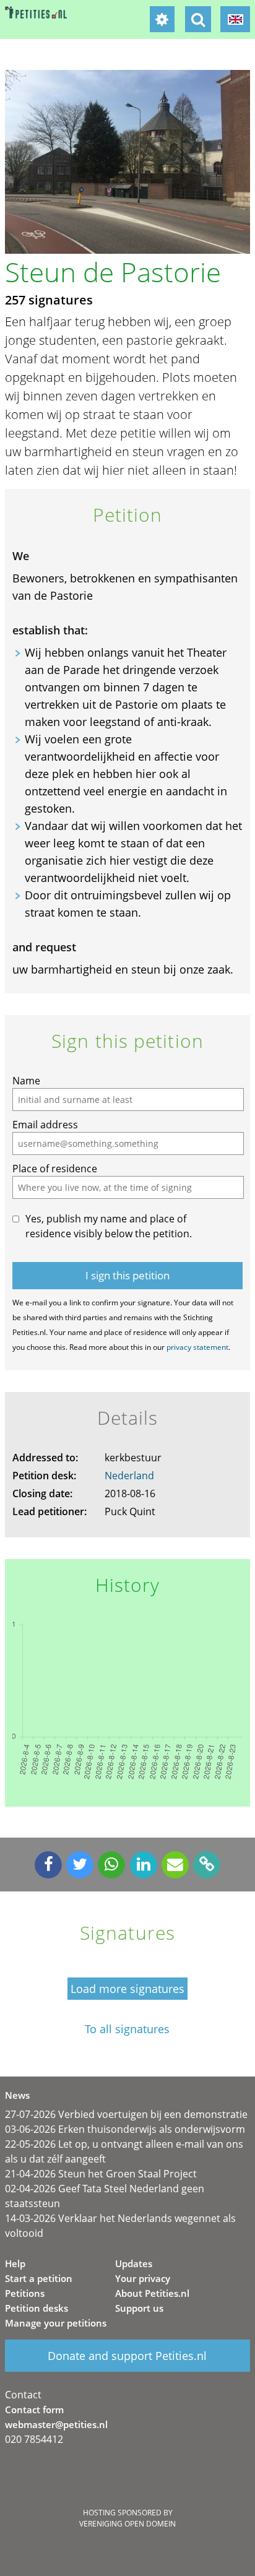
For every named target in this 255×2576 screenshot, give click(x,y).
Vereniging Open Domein (127, 2524)
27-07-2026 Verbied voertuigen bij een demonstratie (126, 2114)
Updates (134, 2263)
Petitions (25, 2293)
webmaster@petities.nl (56, 2424)
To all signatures (127, 2029)
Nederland (129, 1476)
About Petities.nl (152, 2293)
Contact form (34, 2410)
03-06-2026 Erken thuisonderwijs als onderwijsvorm (125, 2129)
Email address (45, 1125)
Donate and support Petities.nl (127, 2356)
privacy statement (197, 1347)
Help (15, 2263)
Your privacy (143, 2278)
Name (26, 1081)
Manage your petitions (56, 2323)
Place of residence (55, 1169)
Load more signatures (127, 1989)
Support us (139, 2308)
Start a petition (39, 2278)
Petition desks (37, 2308)
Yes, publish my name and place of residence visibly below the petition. (109, 1226)
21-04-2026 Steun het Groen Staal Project (101, 2174)
